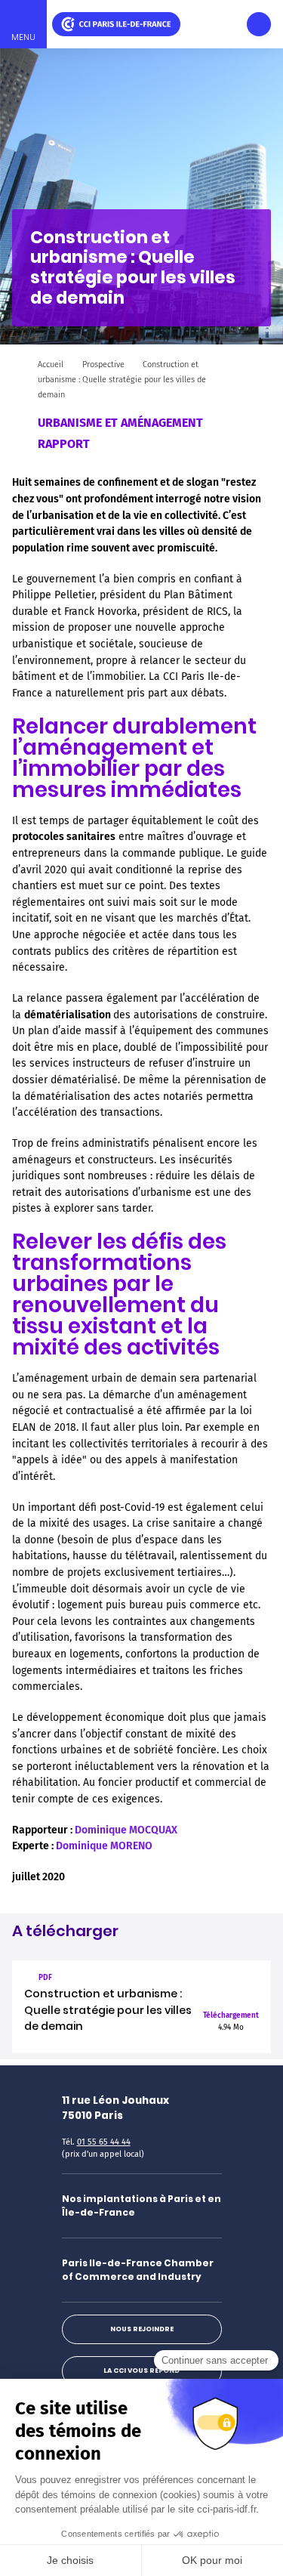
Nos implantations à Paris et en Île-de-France (141, 2205)
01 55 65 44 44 (104, 2142)
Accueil (51, 364)
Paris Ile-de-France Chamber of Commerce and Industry (138, 2270)
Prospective (103, 364)
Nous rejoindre (142, 2329)
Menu (23, 37)
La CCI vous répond (141, 2371)
